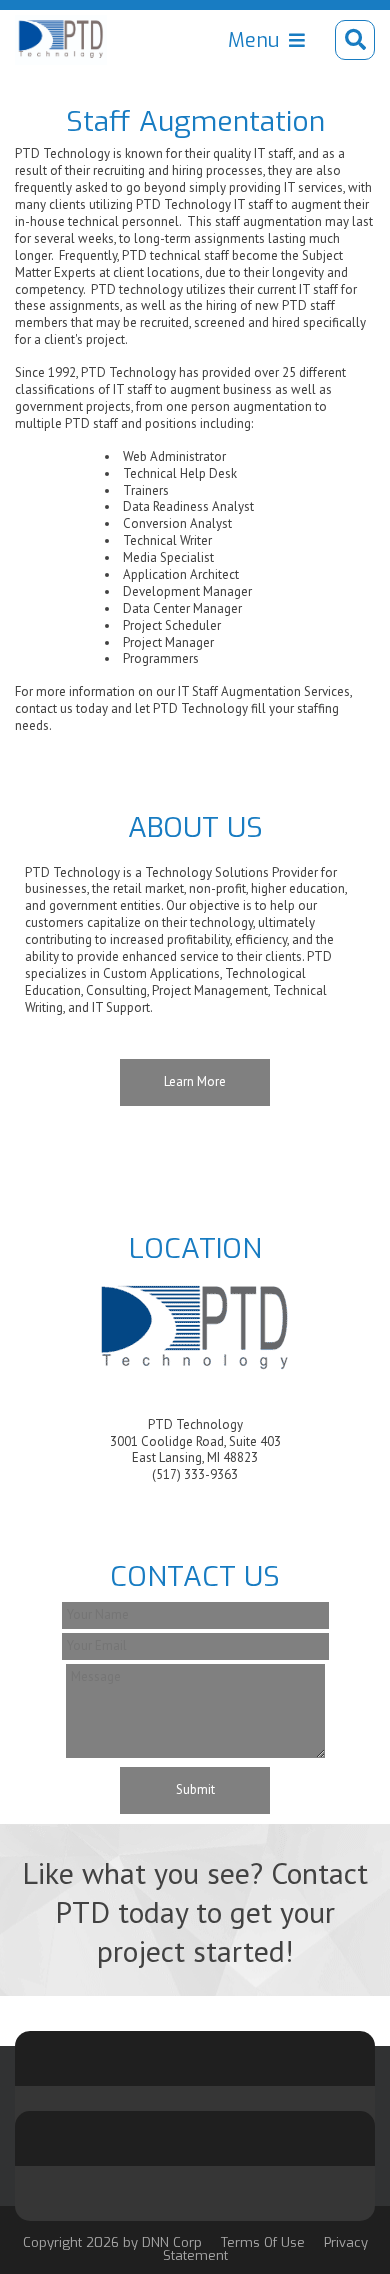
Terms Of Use (263, 2242)
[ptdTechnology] (61, 40)
